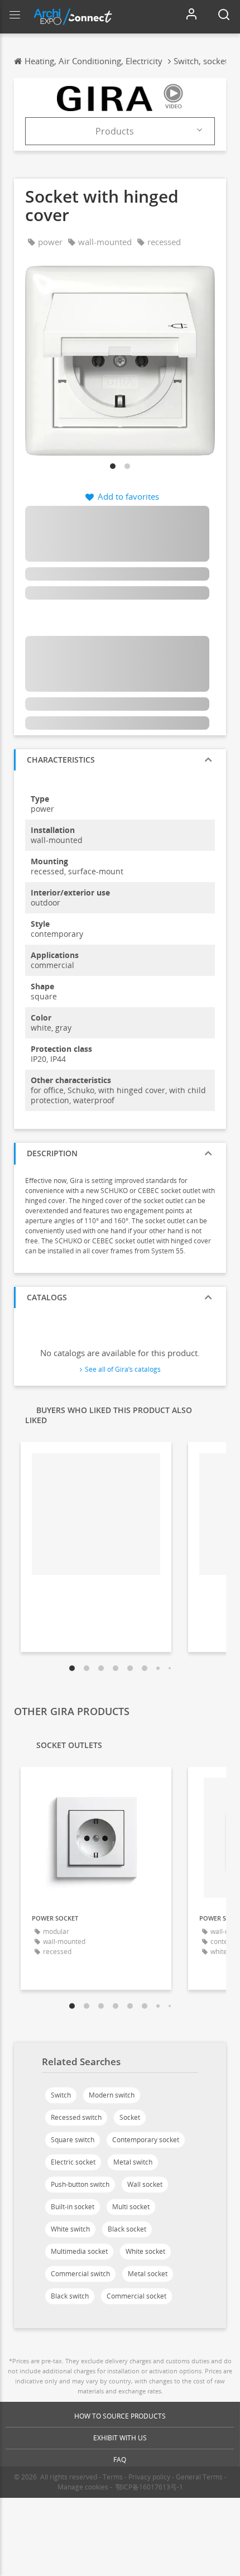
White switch (70, 2229)
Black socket (127, 2229)
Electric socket (73, 2162)
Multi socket (131, 2207)
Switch (61, 2095)
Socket (130, 2117)
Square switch (73, 2140)
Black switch (70, 2296)
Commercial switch (80, 2274)
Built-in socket (73, 2207)
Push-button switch (80, 2184)
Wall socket (145, 2184)
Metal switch (133, 2162)
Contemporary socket (146, 2140)
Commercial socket (136, 2296)
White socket (145, 2251)
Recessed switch (76, 2117)
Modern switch (112, 2095)
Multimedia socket (79, 2251)
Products (115, 131)
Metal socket (148, 2274)
